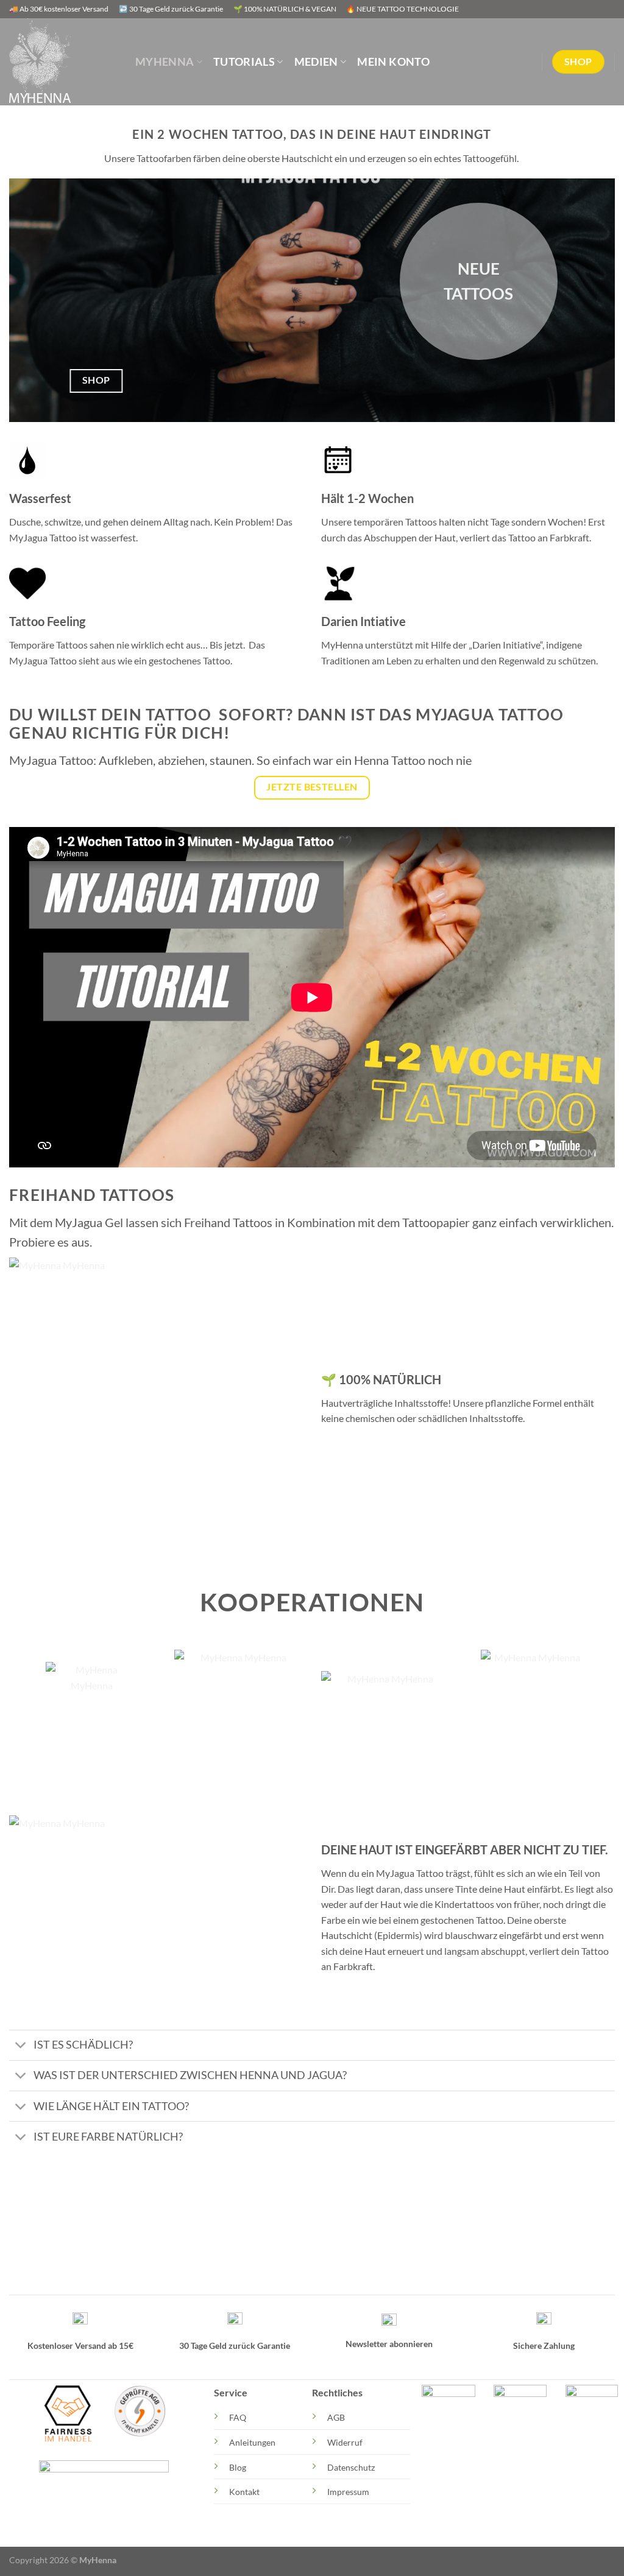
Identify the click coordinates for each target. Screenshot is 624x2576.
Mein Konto (393, 62)
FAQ (238, 2417)
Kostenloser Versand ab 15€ (80, 2345)
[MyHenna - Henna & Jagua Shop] (63, 62)
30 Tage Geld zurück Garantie (235, 2345)
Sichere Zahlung (544, 2345)
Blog (238, 2467)
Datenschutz (351, 2467)
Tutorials (244, 62)
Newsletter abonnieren (389, 2344)
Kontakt (244, 2492)
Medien (316, 62)
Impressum (348, 2492)
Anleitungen (252, 2442)
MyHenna (165, 62)
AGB (336, 2417)
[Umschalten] (21, 2046)
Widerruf (345, 2442)
